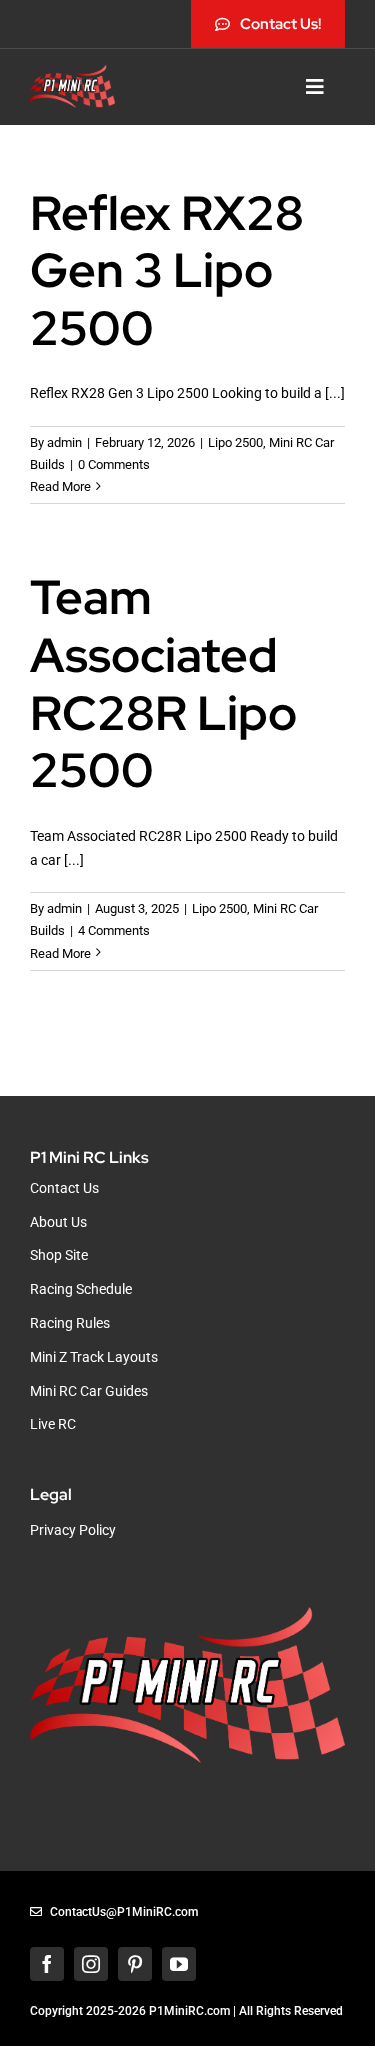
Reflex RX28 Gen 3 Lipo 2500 (167, 270)
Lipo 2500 (235, 442)
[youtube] (179, 1964)
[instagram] (91, 1964)
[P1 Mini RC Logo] (72, 72)
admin (64, 442)
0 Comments (114, 464)
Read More (60, 486)
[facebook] (47, 1964)
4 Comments (114, 930)
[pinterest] (135, 1964)
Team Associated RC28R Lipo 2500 (163, 683)
